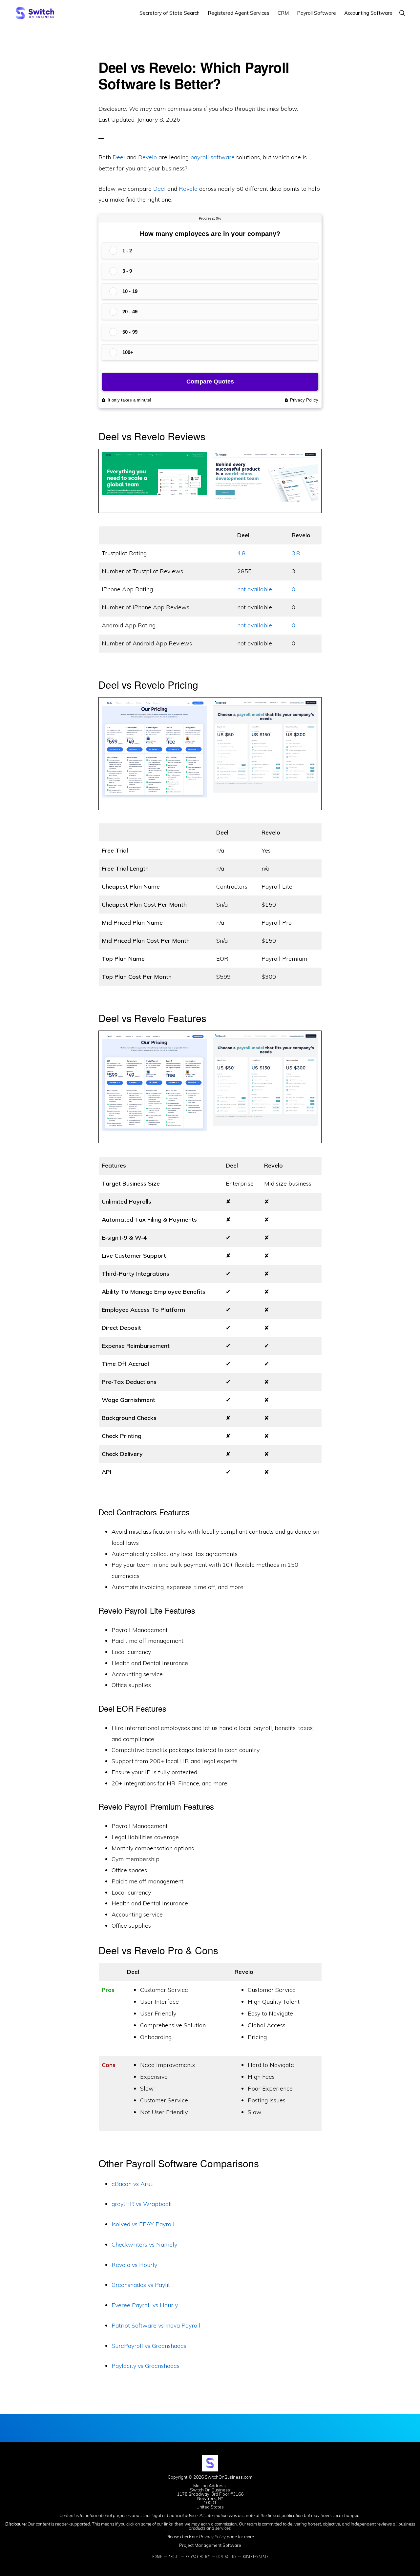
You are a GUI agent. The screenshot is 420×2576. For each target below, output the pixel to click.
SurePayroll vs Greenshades (149, 2346)
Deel (119, 157)
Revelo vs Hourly (134, 2265)
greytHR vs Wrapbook (142, 2204)
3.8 (296, 553)
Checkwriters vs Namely (144, 2244)
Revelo (147, 157)
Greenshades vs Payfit (141, 2285)
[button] (402, 13)
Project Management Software (210, 2545)
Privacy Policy (212, 2537)
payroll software (212, 157)
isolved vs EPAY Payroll (143, 2224)
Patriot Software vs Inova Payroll (156, 2325)
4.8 (241, 553)
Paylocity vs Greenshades (146, 2366)
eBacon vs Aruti (133, 2184)
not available (255, 589)
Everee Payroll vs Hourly (145, 2305)
